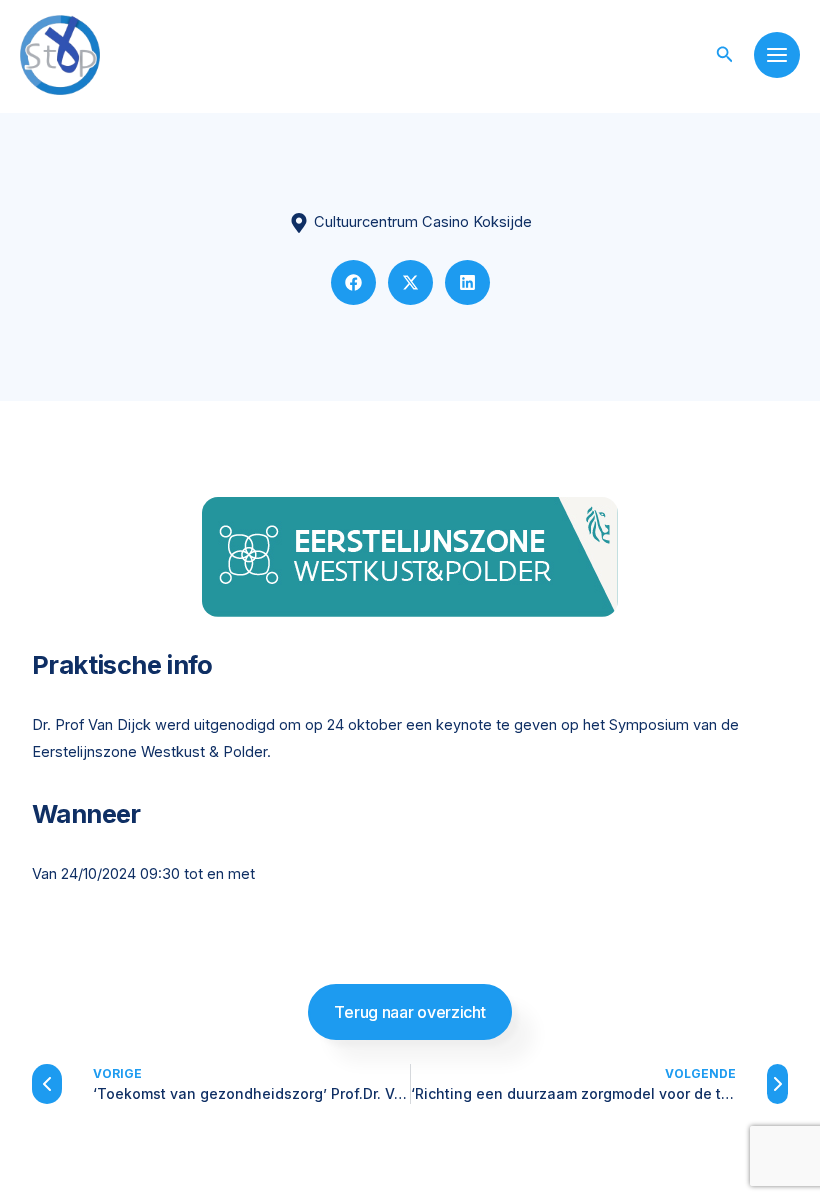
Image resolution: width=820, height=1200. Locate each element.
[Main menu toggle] (777, 55)
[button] (725, 54)
